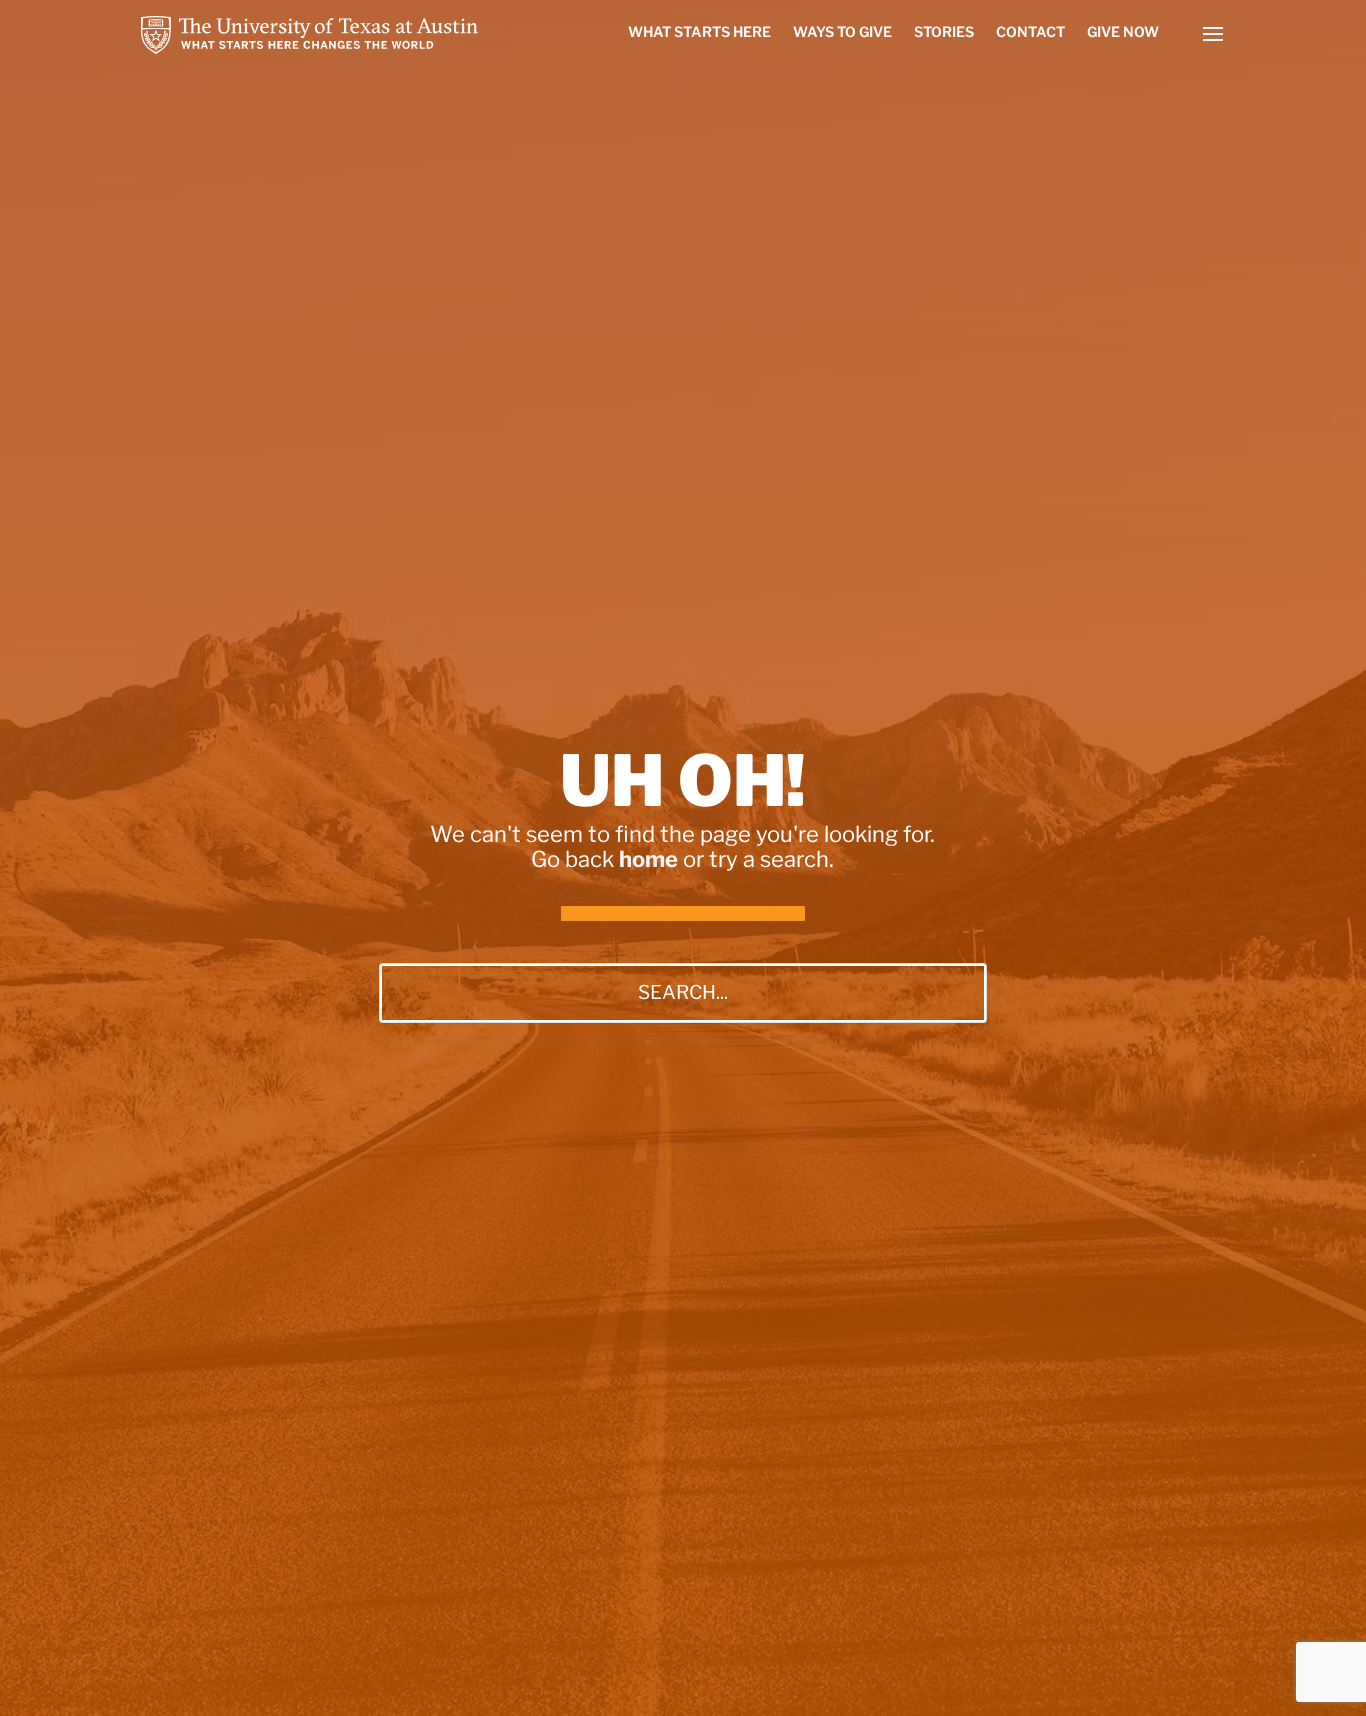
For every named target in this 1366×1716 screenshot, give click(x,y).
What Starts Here (699, 32)
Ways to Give (842, 32)
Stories (944, 32)
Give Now (1123, 32)
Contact (1030, 32)
